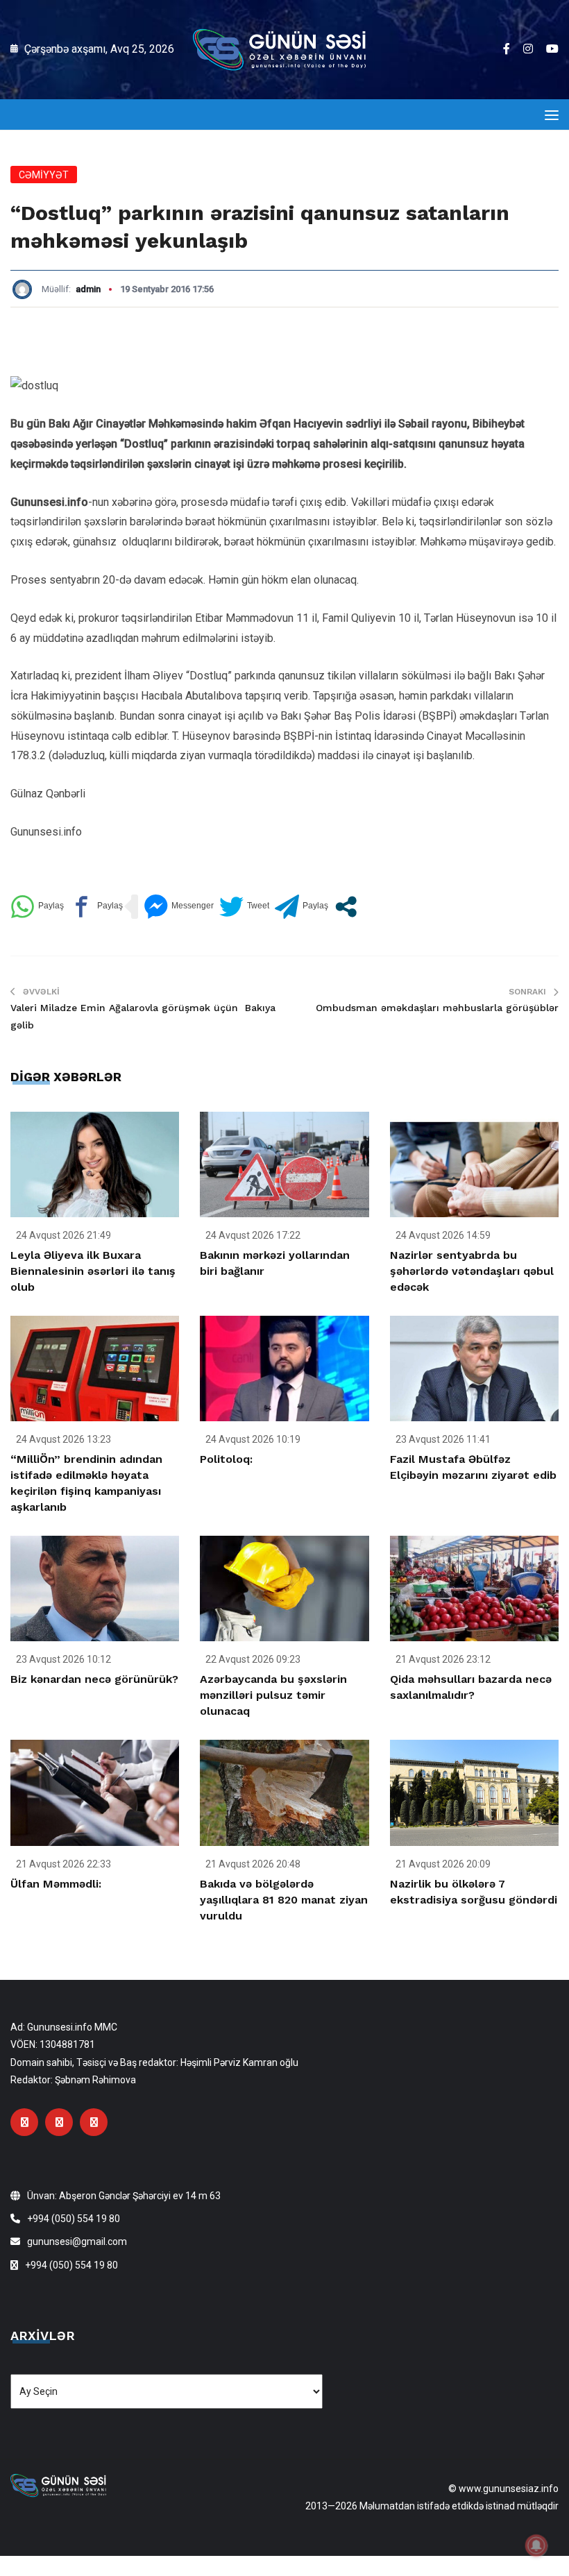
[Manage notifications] (536, 2545)
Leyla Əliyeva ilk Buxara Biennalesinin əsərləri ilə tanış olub (93, 1271)
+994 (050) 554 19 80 (74, 2219)
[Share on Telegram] (302, 907)
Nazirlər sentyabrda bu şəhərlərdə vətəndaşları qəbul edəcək (472, 1271)
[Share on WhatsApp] (37, 907)
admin (88, 289)
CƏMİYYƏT (44, 175)
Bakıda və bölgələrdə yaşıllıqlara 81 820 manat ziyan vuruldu (284, 1900)
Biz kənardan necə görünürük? (94, 1679)
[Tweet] (244, 907)
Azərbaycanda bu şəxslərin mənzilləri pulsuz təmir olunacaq (273, 1695)
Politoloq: (226, 1459)
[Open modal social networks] (346, 907)
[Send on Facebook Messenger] (179, 907)
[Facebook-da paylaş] (96, 907)
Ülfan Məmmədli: (56, 1884)
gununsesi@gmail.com (77, 2242)
